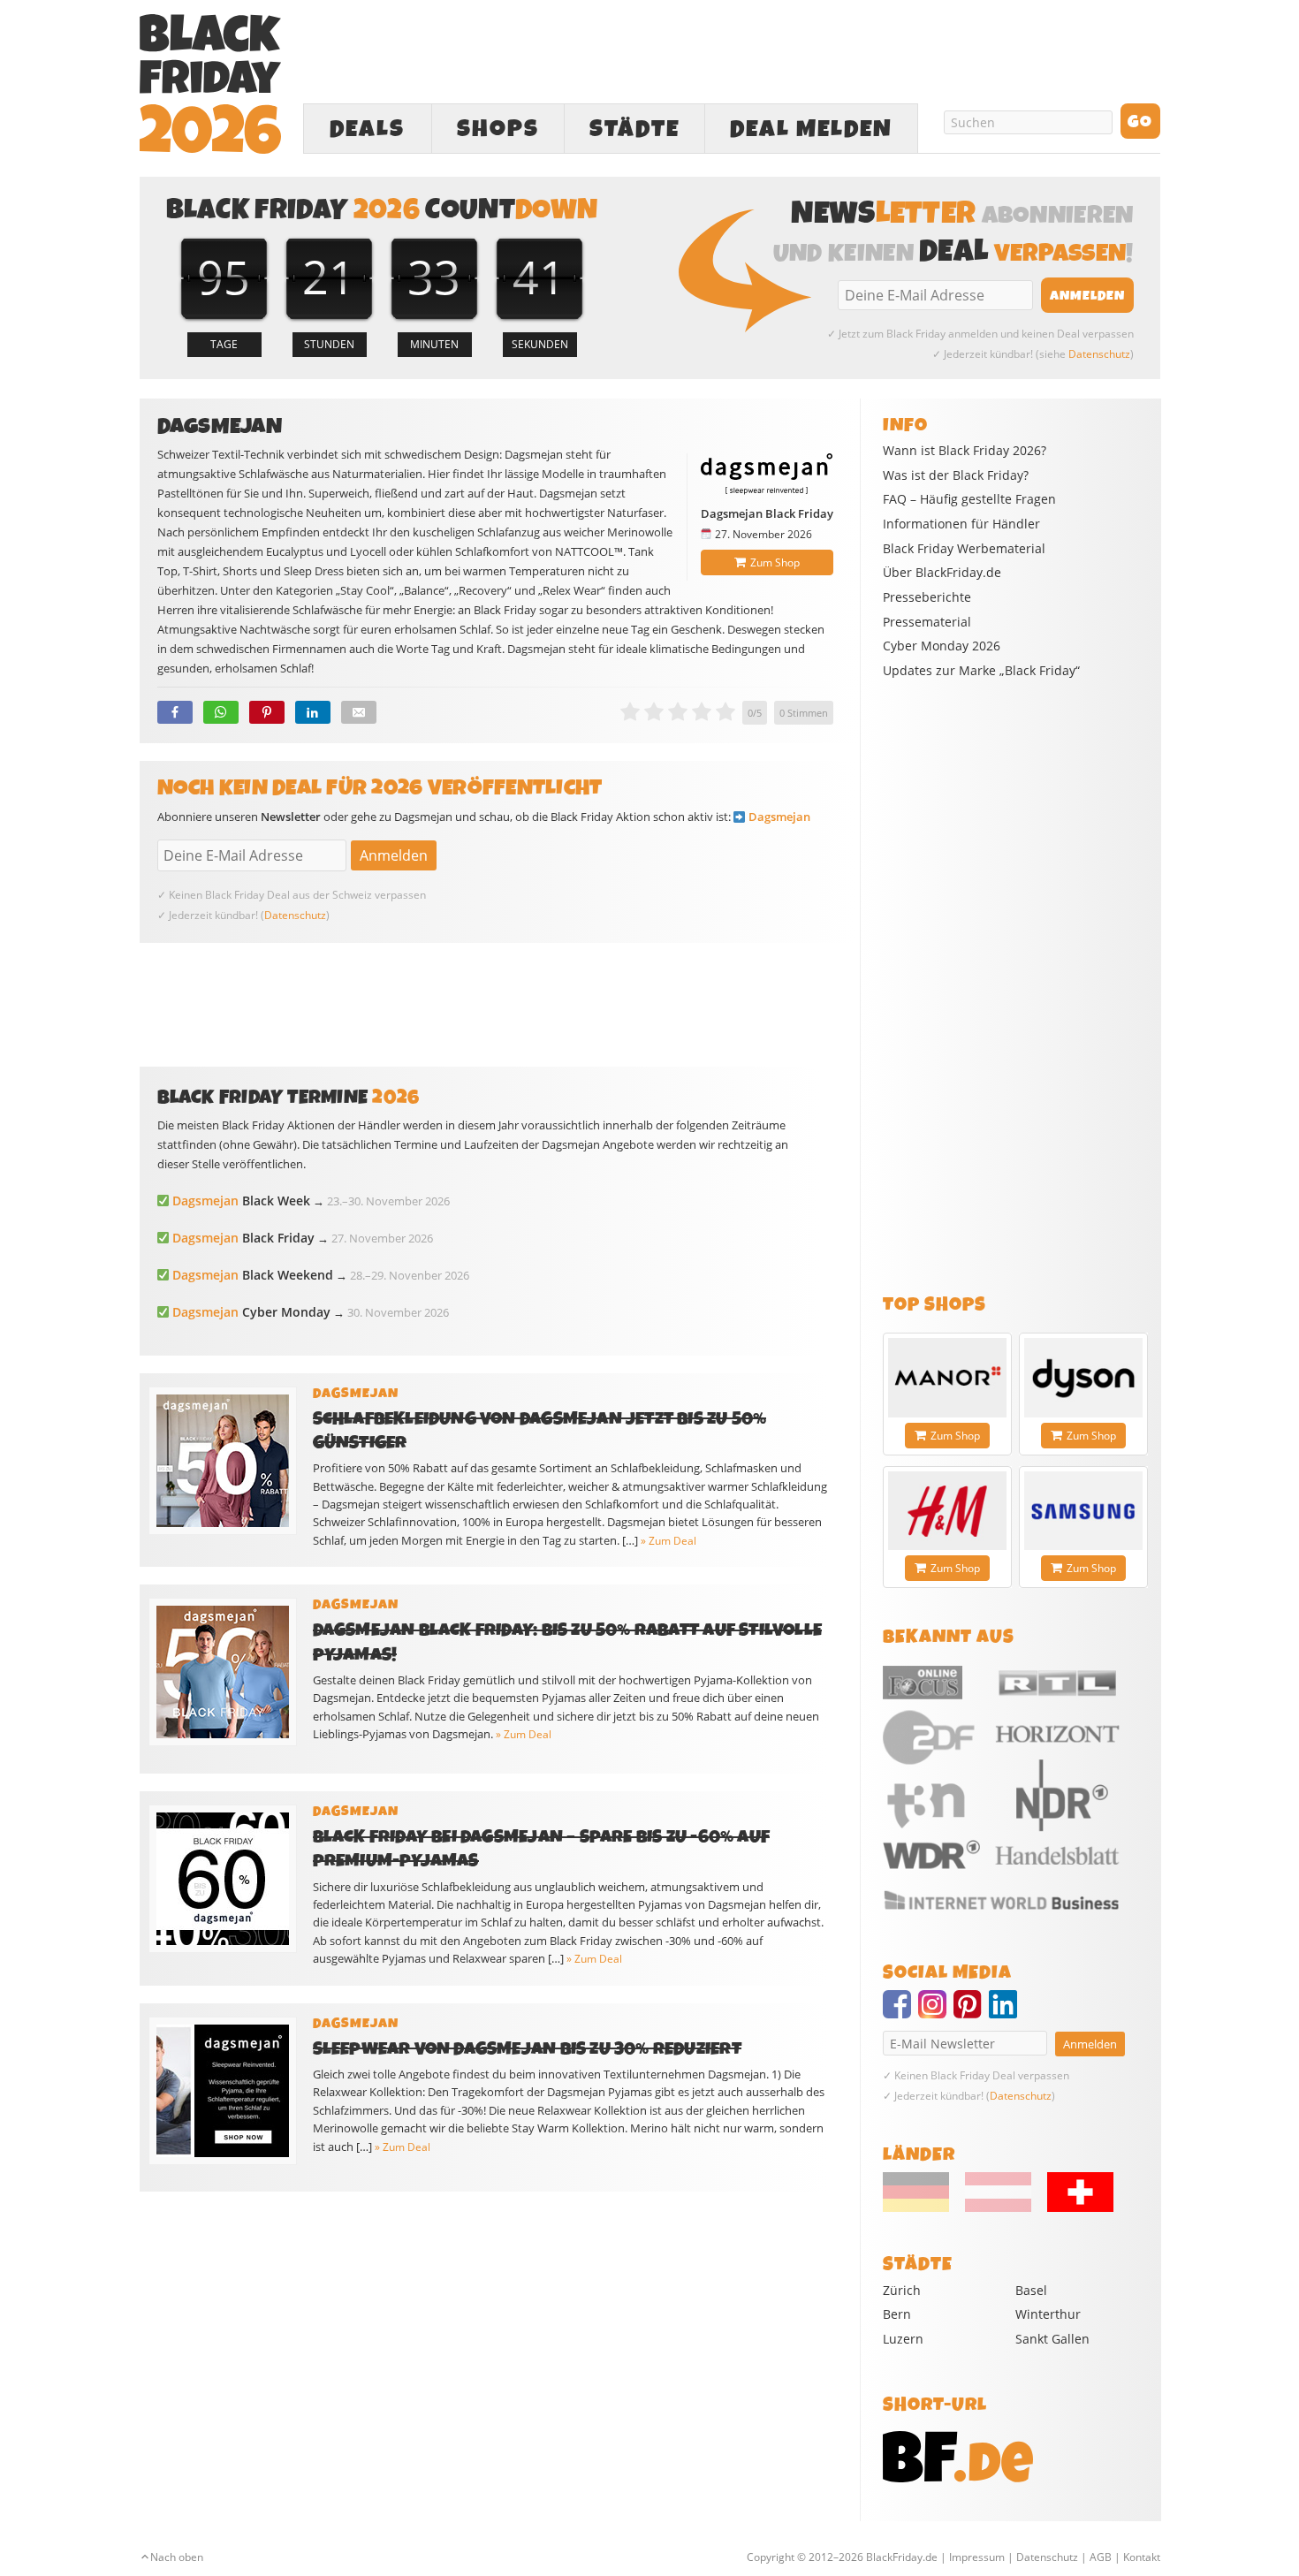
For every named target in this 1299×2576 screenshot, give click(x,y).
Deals (367, 129)
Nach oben (177, 2557)
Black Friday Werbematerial (964, 549)
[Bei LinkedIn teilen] (313, 712)
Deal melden (811, 129)
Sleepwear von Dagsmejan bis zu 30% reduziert (527, 2049)
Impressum (977, 2557)
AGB (1101, 2557)
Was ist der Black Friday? (956, 475)
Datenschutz (1099, 354)
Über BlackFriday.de (942, 573)
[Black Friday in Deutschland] (923, 2207)
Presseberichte (927, 597)
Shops (498, 129)
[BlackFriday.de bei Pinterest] (971, 2012)
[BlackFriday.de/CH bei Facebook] (900, 2012)
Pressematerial (927, 622)
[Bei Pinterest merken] (267, 712)
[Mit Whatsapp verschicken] (221, 712)
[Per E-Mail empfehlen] (359, 712)
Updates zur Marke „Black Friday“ (981, 671)
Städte (634, 129)
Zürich (902, 2290)
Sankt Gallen (1052, 2339)
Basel (1031, 2290)
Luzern (903, 2339)
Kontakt (1142, 2557)
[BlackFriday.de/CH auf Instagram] (936, 2012)
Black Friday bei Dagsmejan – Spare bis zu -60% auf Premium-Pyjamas (542, 1849)
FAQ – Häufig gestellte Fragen (969, 499)
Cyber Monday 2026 (942, 646)
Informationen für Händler (961, 524)
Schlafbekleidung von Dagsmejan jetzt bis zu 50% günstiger (540, 1431)
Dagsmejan (779, 817)
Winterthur (1048, 2314)
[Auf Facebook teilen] (175, 712)
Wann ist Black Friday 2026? (965, 451)
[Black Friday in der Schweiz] (1074, 2207)
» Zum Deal (668, 1541)
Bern (897, 2314)
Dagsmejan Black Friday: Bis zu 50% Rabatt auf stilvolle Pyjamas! (568, 1642)
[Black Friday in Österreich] (998, 2207)
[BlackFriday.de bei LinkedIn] (1007, 2012)
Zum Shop (775, 562)
